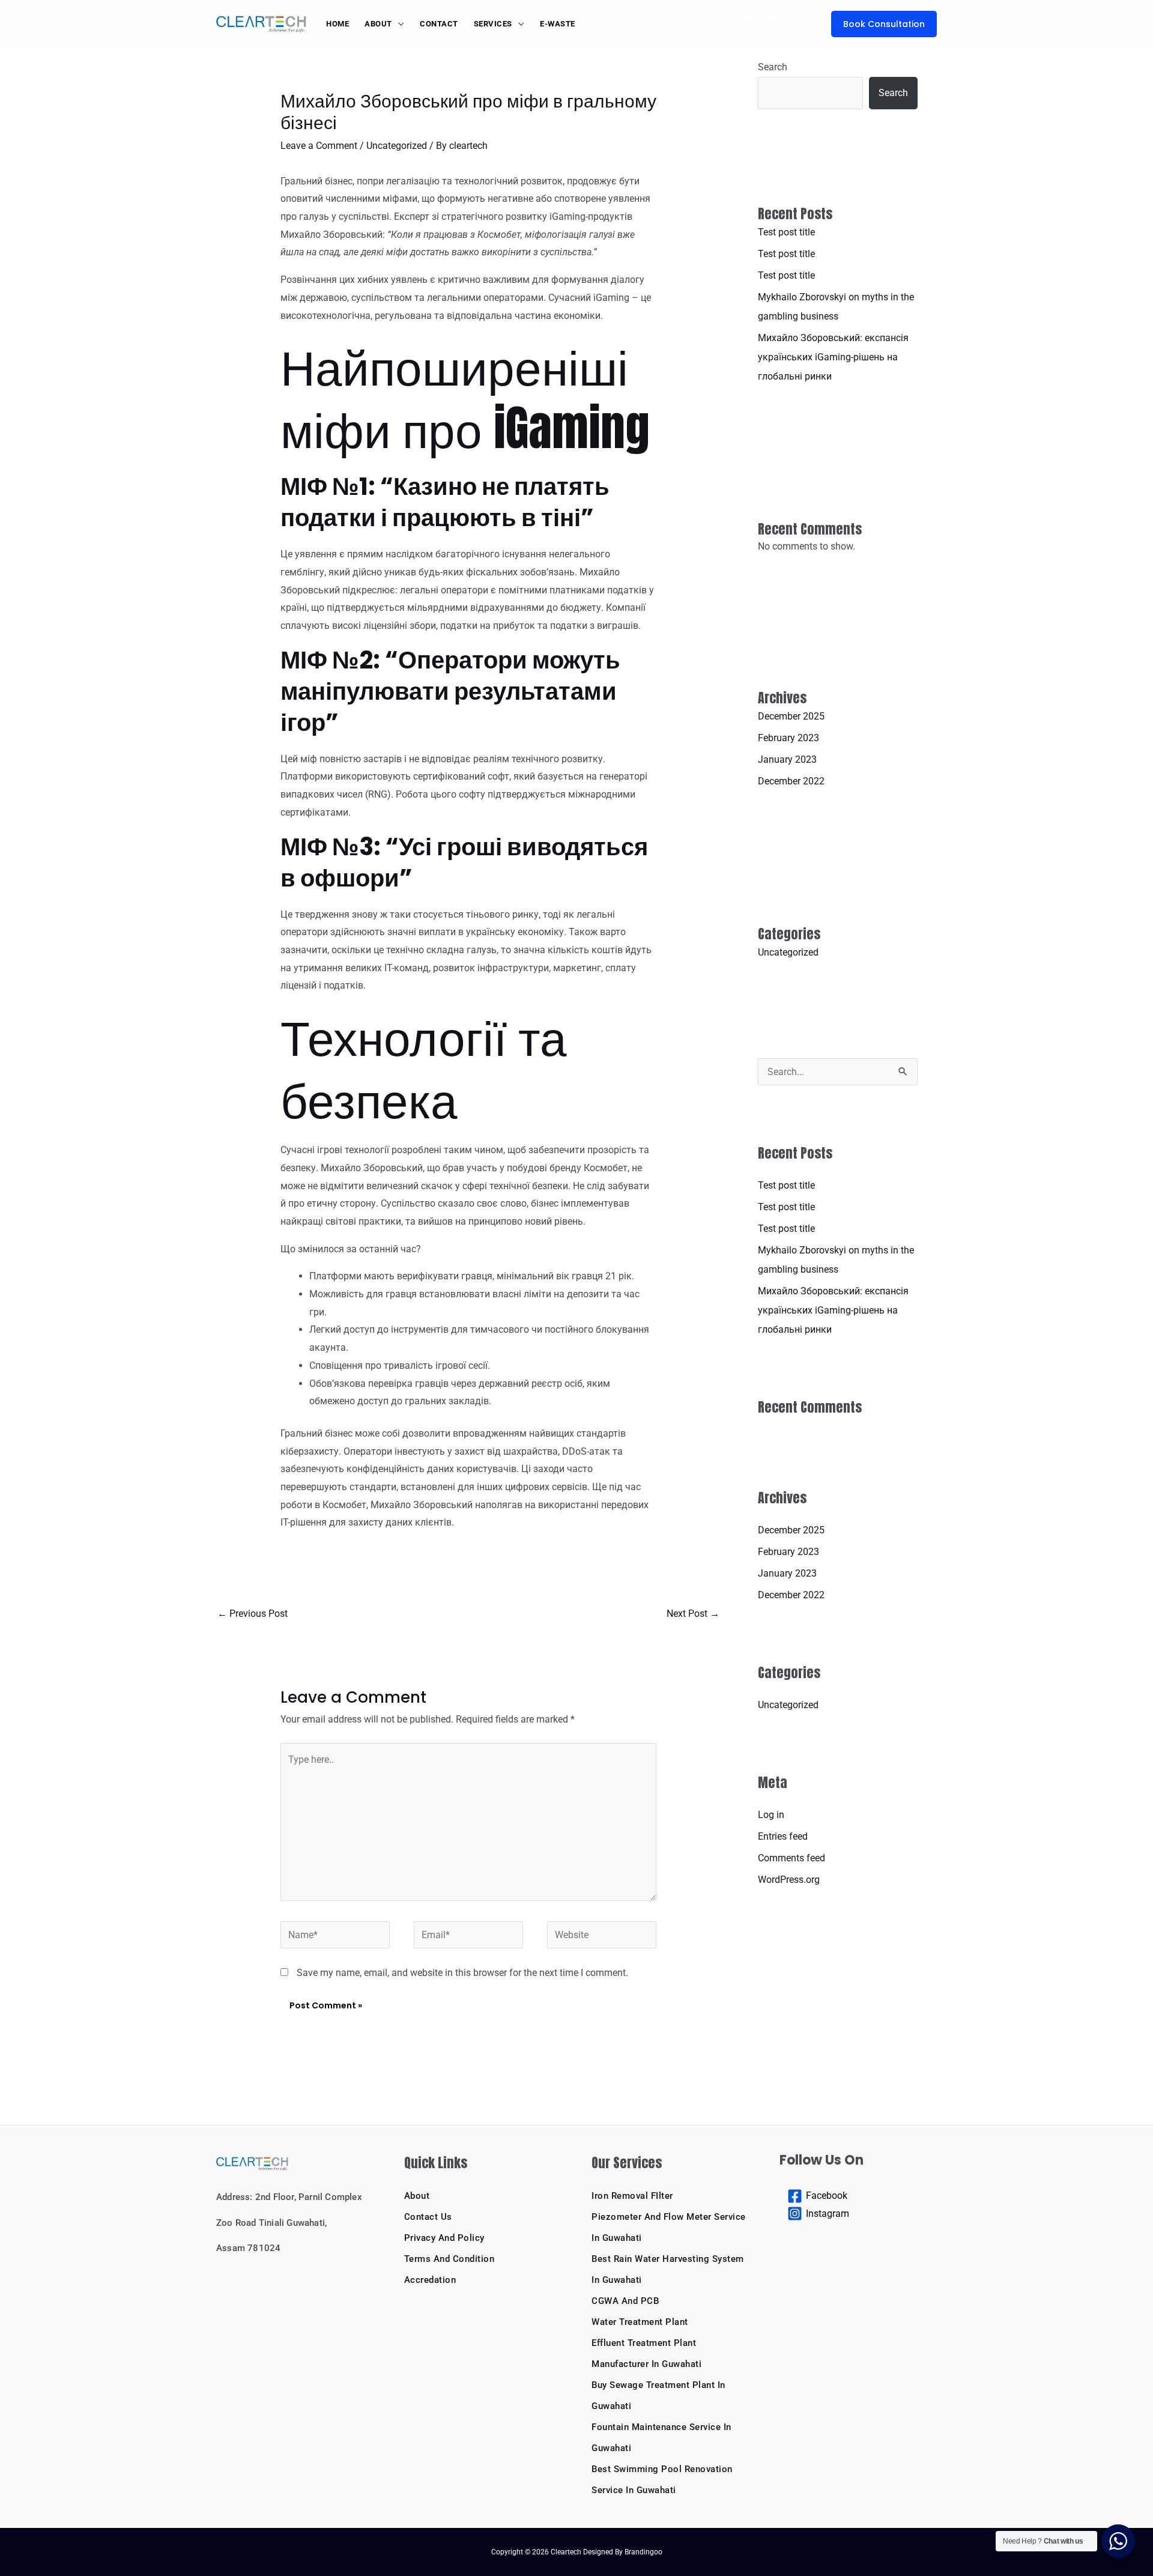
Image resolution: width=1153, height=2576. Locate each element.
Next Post (693, 1614)
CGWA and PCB (625, 2301)
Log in (771, 1815)
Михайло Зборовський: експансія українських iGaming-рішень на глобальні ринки (833, 357)
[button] (884, 24)
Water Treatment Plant (640, 2322)
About (378, 24)
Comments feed (791, 1858)
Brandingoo (643, 2552)
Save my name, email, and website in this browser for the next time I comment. (462, 1973)
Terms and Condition (449, 2259)
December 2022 (791, 781)
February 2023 (788, 738)
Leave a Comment (319, 146)
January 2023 (787, 759)
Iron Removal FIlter (632, 2196)
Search (773, 67)
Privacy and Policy (444, 2238)
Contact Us (428, 2217)
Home (337, 24)
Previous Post (253, 1614)
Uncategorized (397, 146)
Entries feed (783, 1836)
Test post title (786, 232)
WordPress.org (789, 1880)
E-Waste (558, 24)
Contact (439, 24)
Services (493, 24)
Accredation (430, 2280)
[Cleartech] (261, 23)
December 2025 (791, 716)
